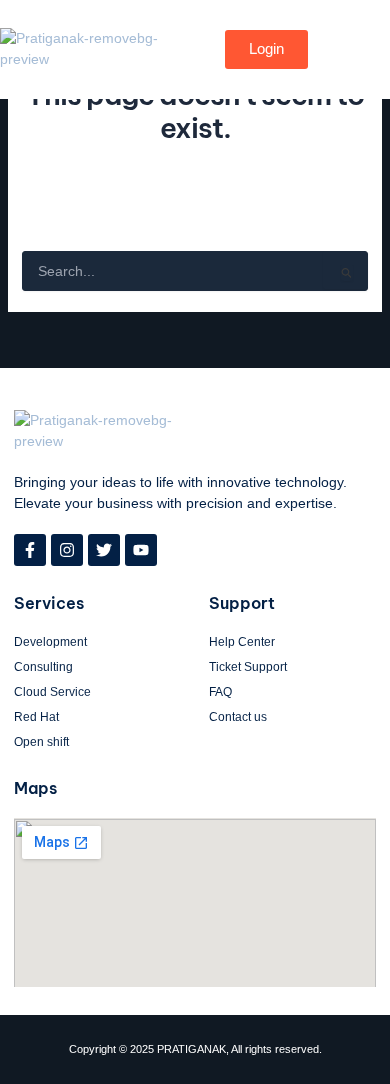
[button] (338, 49)
